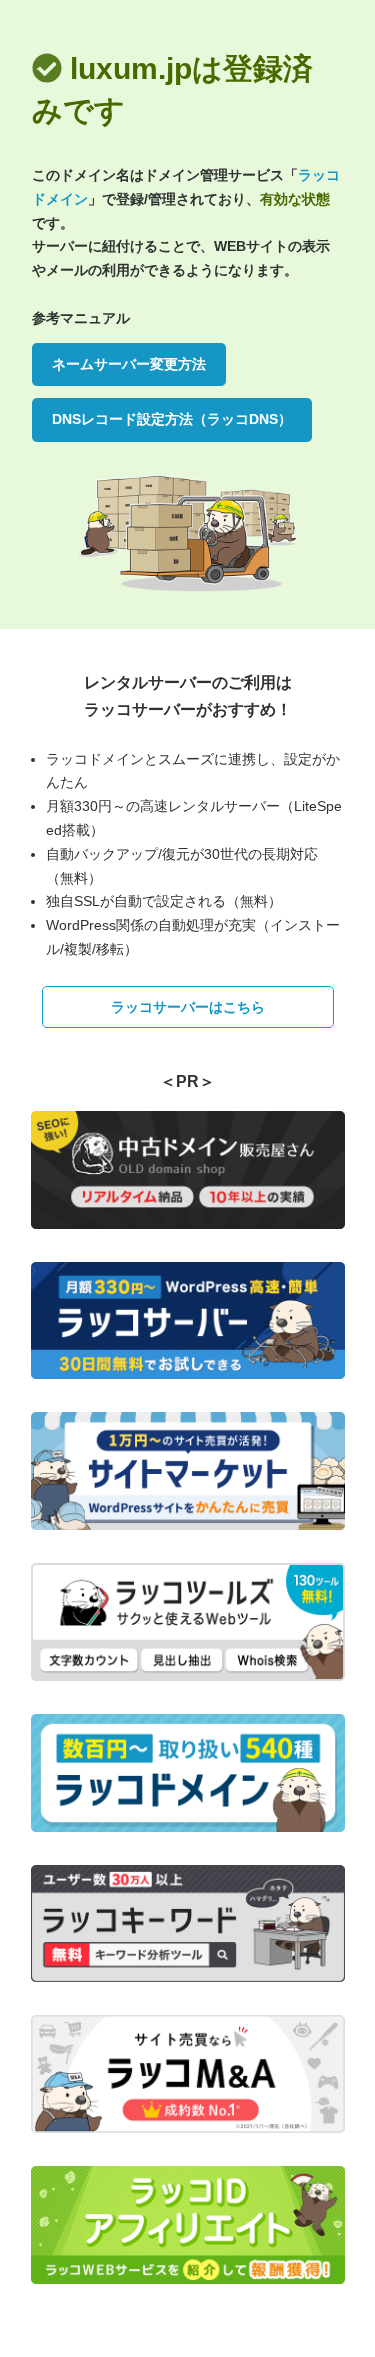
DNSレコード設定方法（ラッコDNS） (172, 419)
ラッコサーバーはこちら (188, 1007)
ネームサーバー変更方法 (129, 364)
